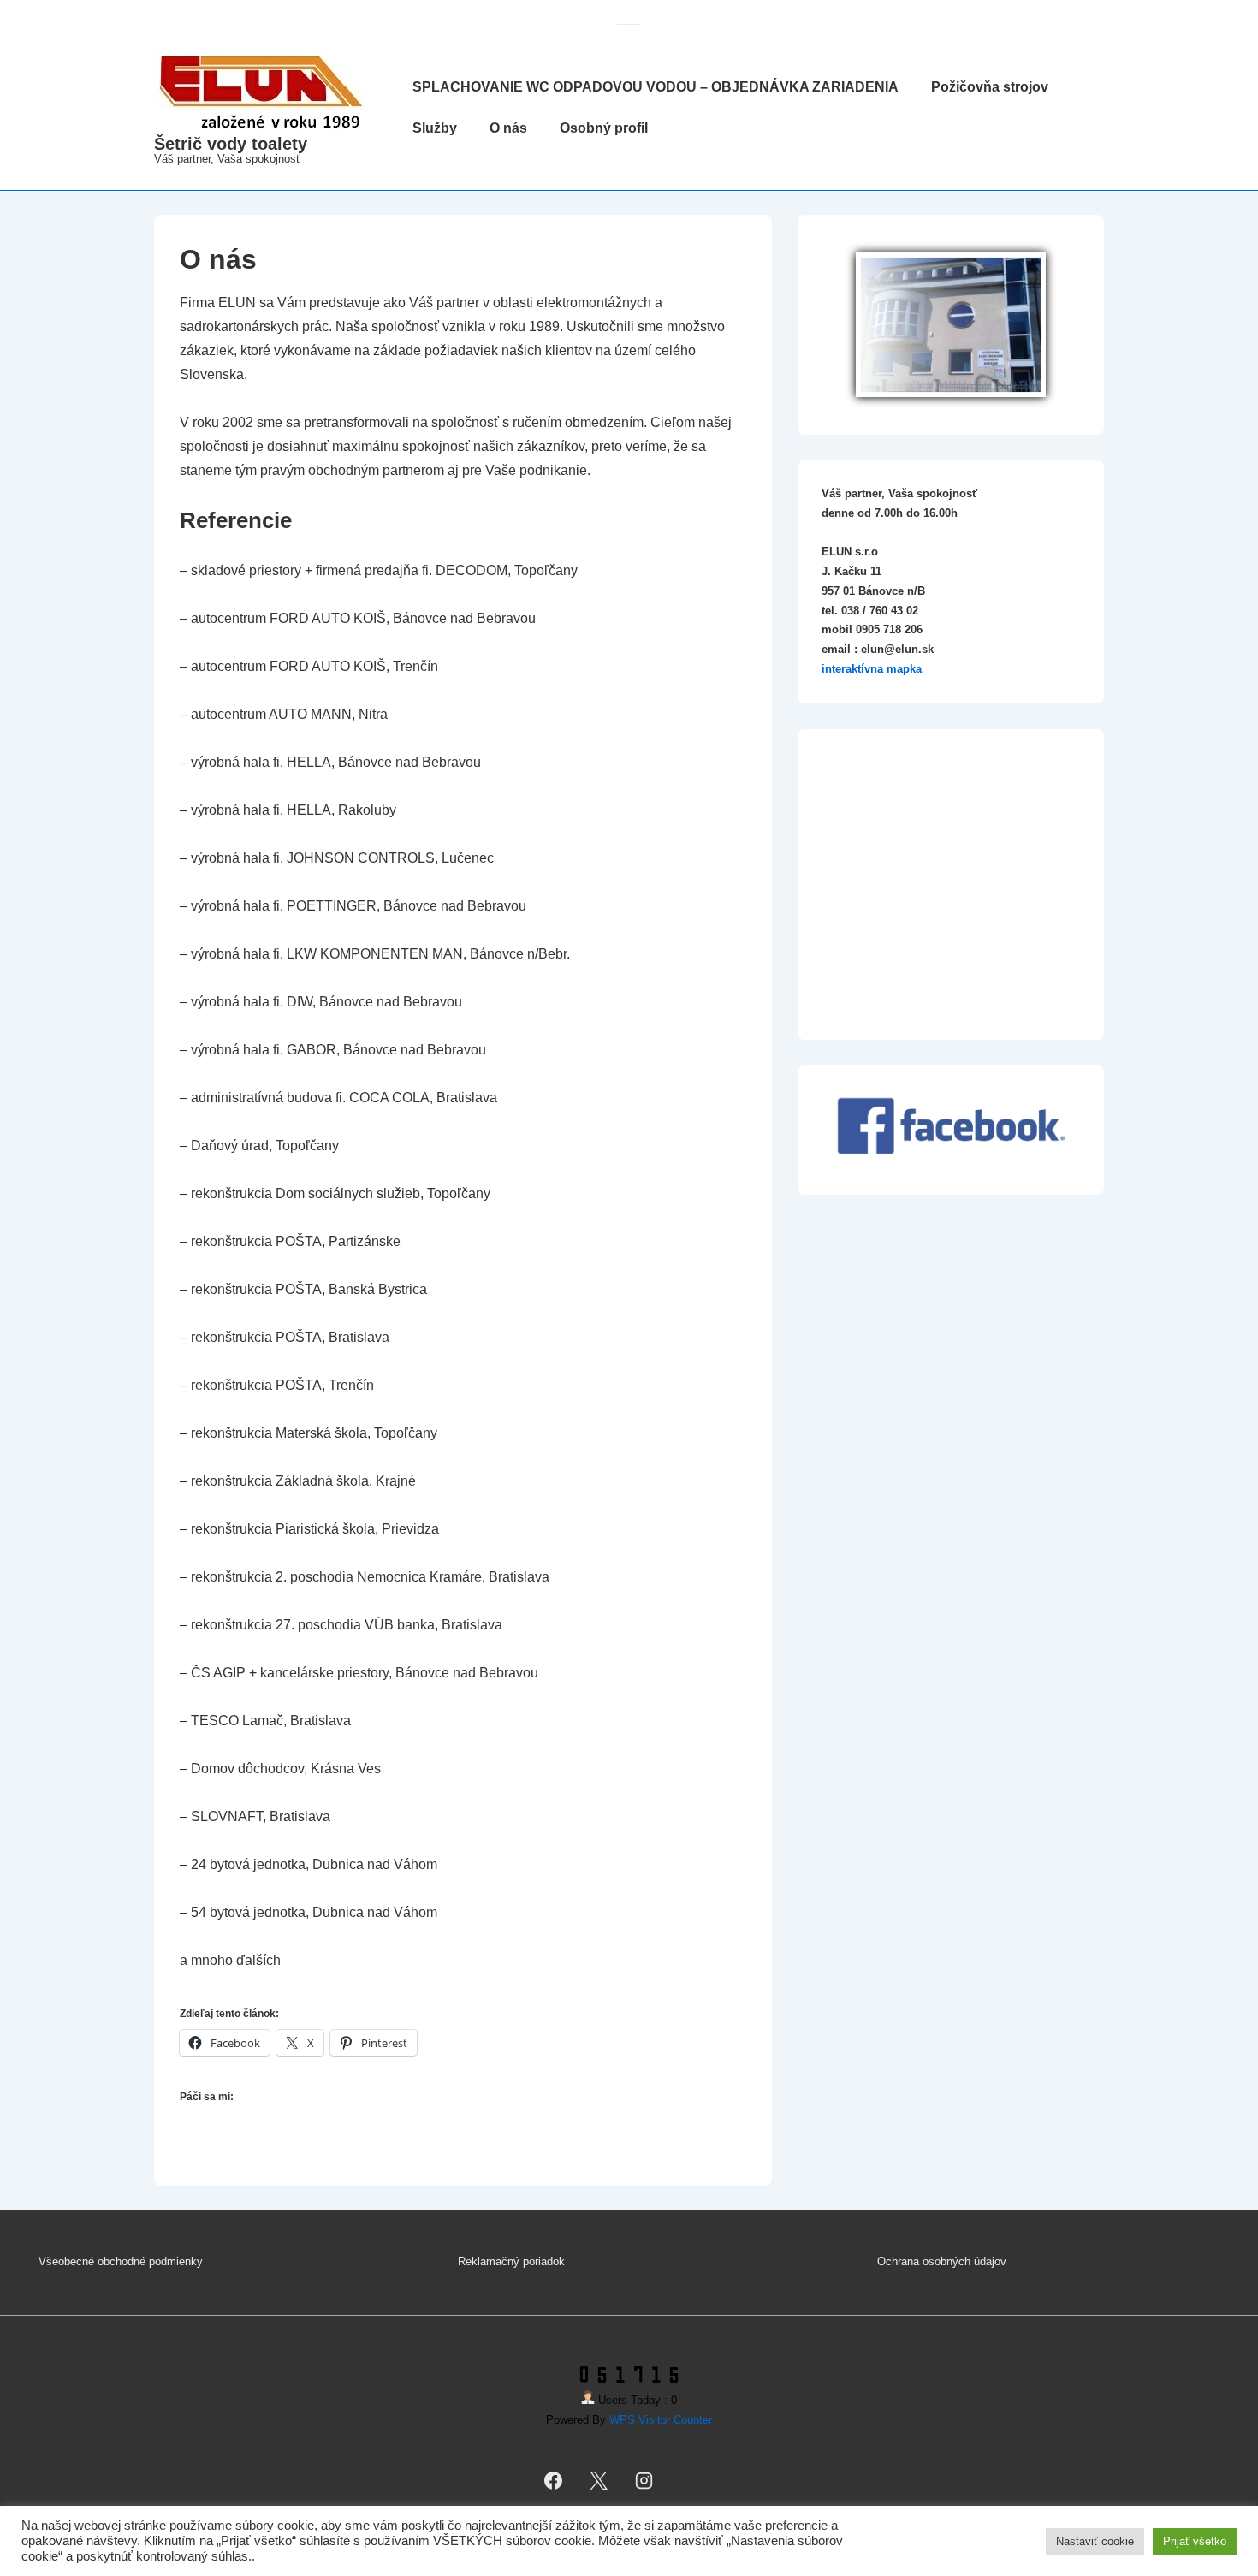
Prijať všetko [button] (1195, 2541)
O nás (508, 128)
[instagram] (644, 2480)
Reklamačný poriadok (511, 2261)
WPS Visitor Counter (661, 2420)
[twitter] (599, 2480)
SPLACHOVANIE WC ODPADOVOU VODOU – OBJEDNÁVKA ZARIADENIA (656, 87)
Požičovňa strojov (990, 87)
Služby (435, 128)
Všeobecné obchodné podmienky (121, 2261)
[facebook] (554, 2480)
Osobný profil (604, 128)
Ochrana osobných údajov (942, 2261)
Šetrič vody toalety (231, 144)
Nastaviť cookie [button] (1095, 2541)
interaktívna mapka (872, 669)
